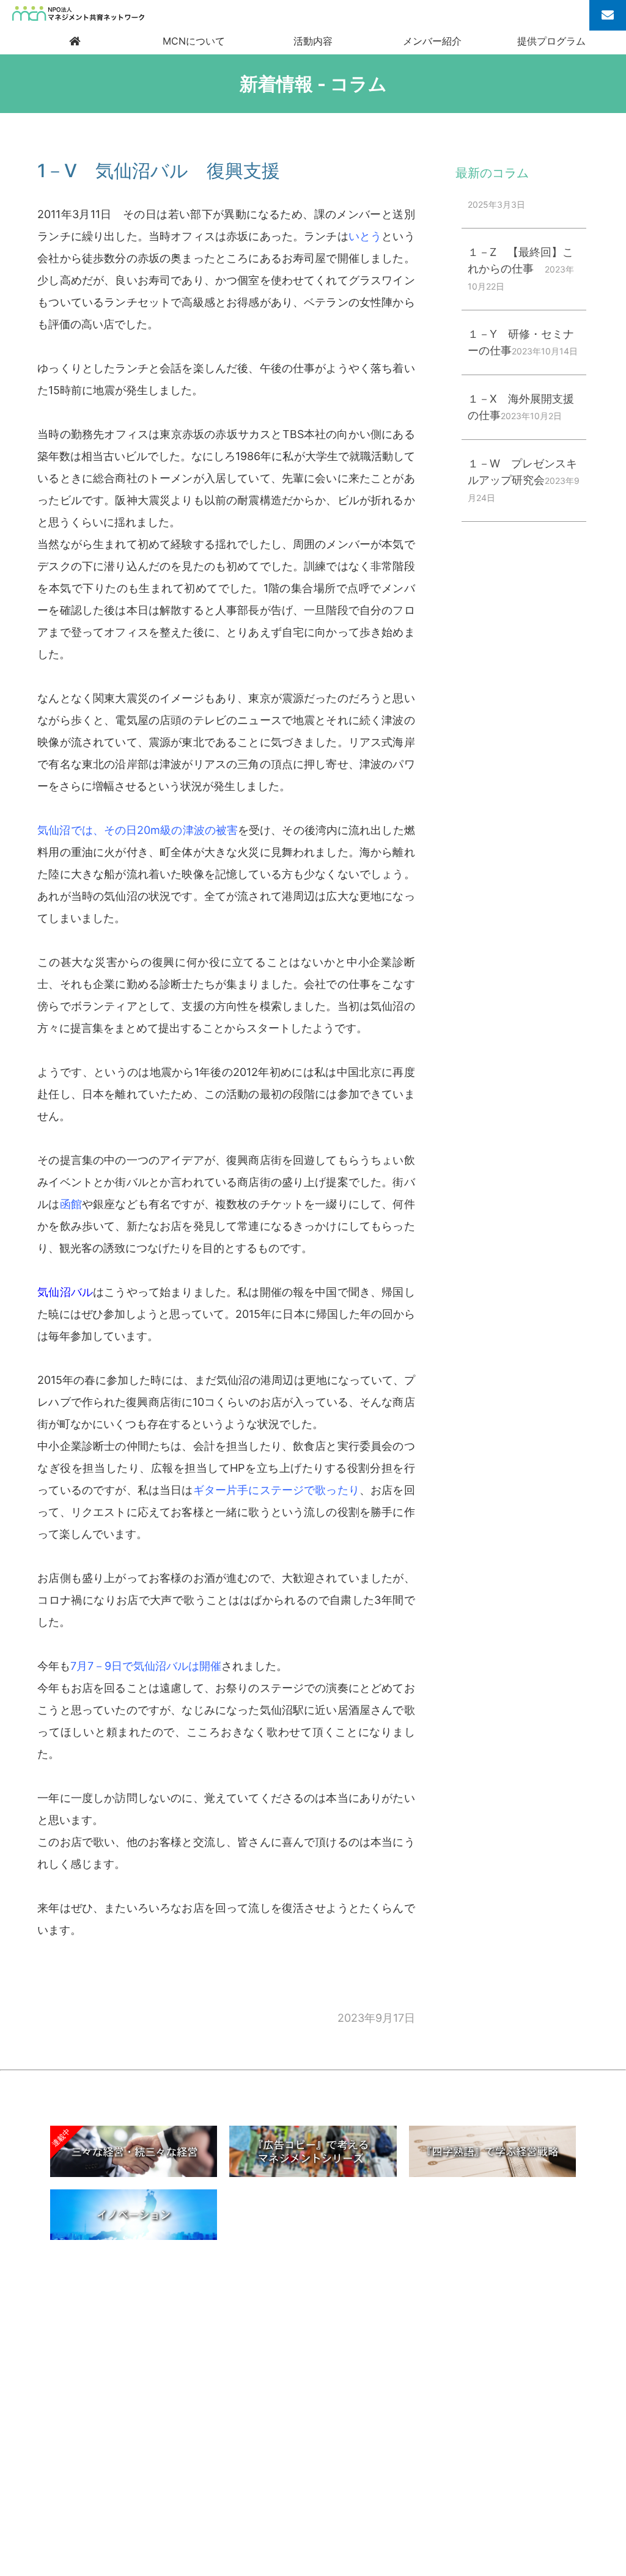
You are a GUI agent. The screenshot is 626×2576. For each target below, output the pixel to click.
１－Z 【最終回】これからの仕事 (521, 269)
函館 (71, 1204)
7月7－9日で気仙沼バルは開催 (146, 1666)
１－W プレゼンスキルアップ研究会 (524, 480)
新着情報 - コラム (313, 84)
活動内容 (313, 41)
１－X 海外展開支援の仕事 (521, 407)
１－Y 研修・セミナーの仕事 (523, 342)
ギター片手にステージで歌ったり (276, 1490)
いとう (365, 236)
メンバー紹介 (432, 41)
